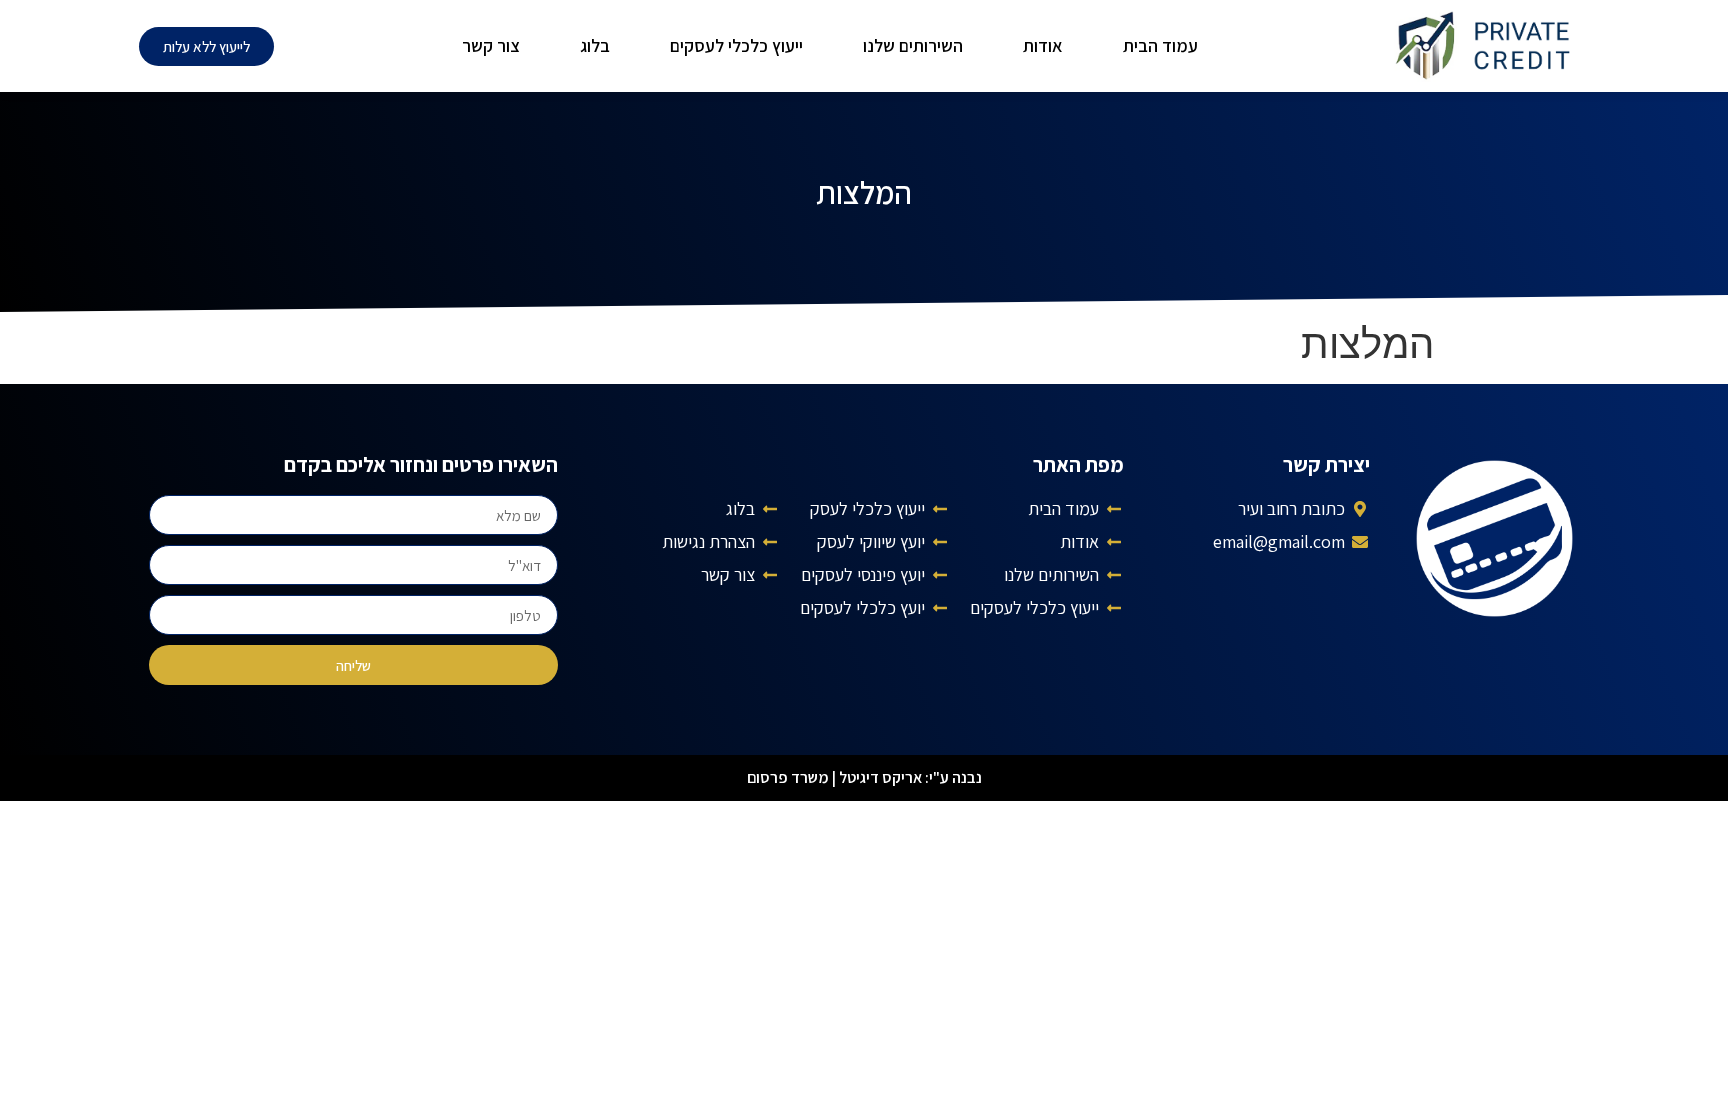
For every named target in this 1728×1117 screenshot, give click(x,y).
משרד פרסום (788, 777)
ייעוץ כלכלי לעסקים (736, 45)
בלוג (595, 45)
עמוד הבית (1160, 45)
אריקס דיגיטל (880, 777)
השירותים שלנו (913, 45)
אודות (1043, 45)
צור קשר (491, 45)
